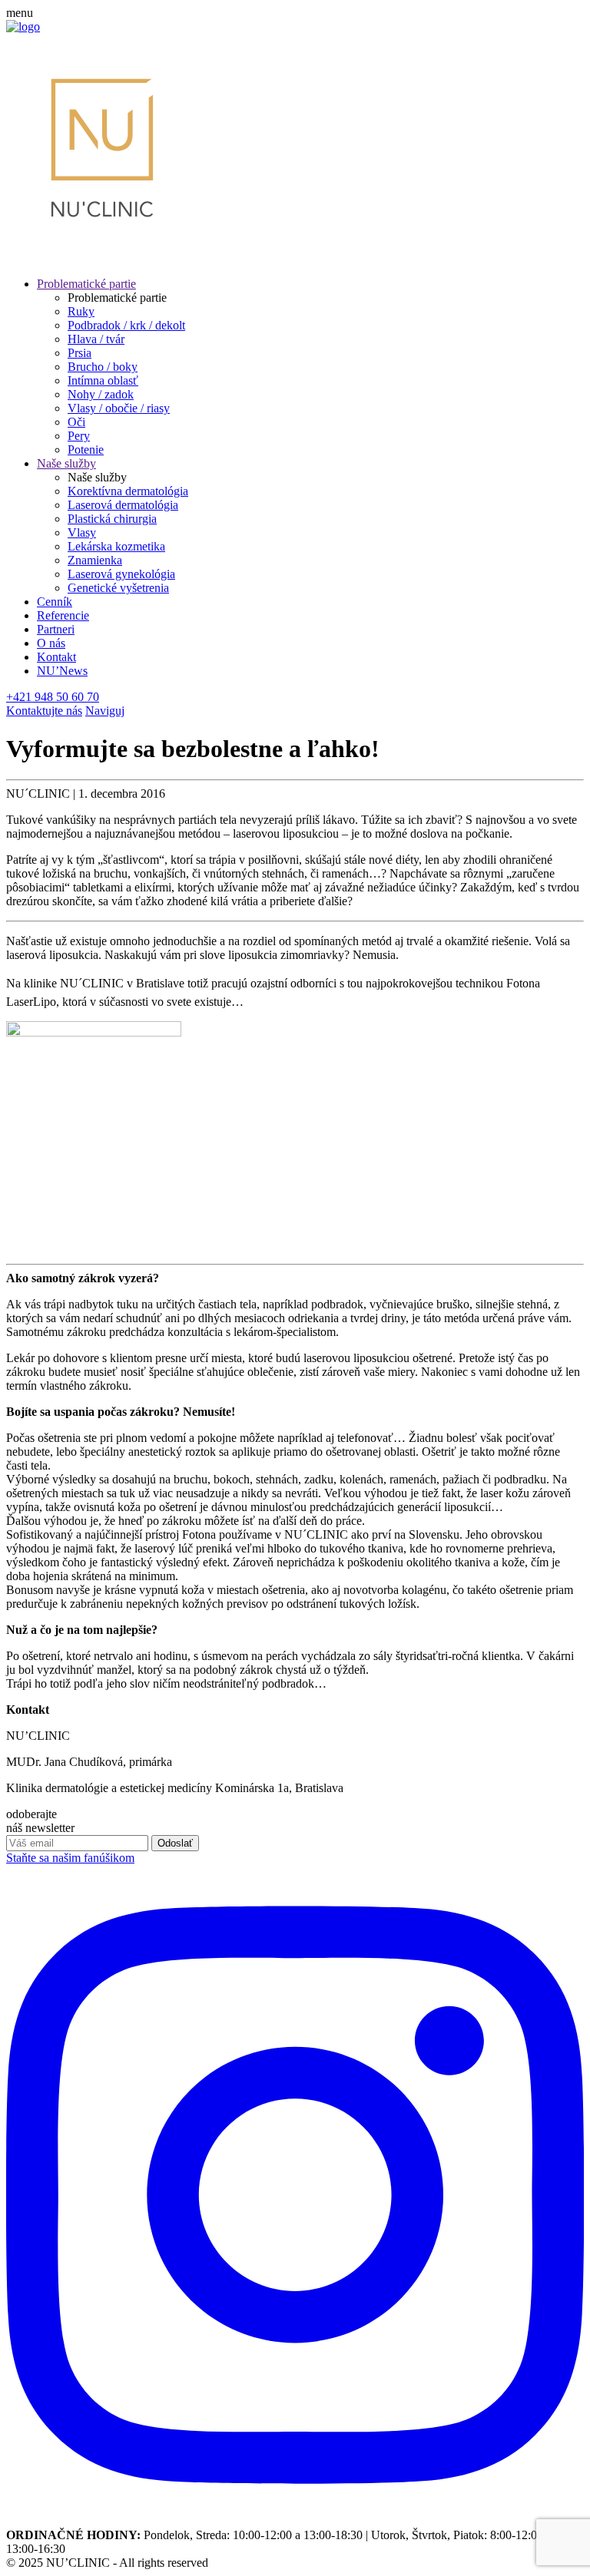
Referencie (63, 615)
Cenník (55, 602)
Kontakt (56, 657)
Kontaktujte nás (44, 711)
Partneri (56, 629)
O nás (51, 643)
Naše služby (66, 463)
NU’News (62, 671)
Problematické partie (86, 284)
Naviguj (105, 711)
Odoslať (175, 1843)
